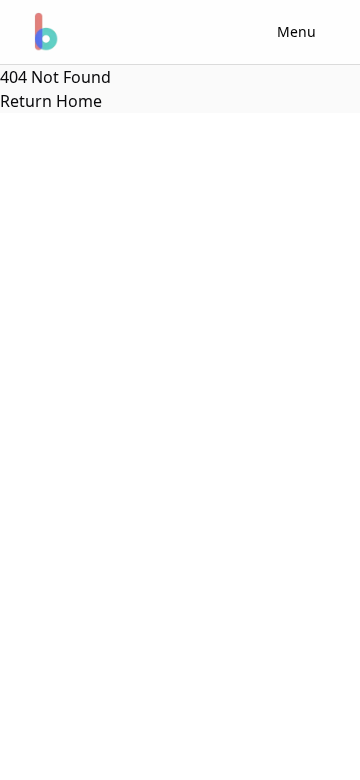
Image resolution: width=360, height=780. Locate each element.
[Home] (44, 32)
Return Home (51, 101)
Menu (296, 31)
